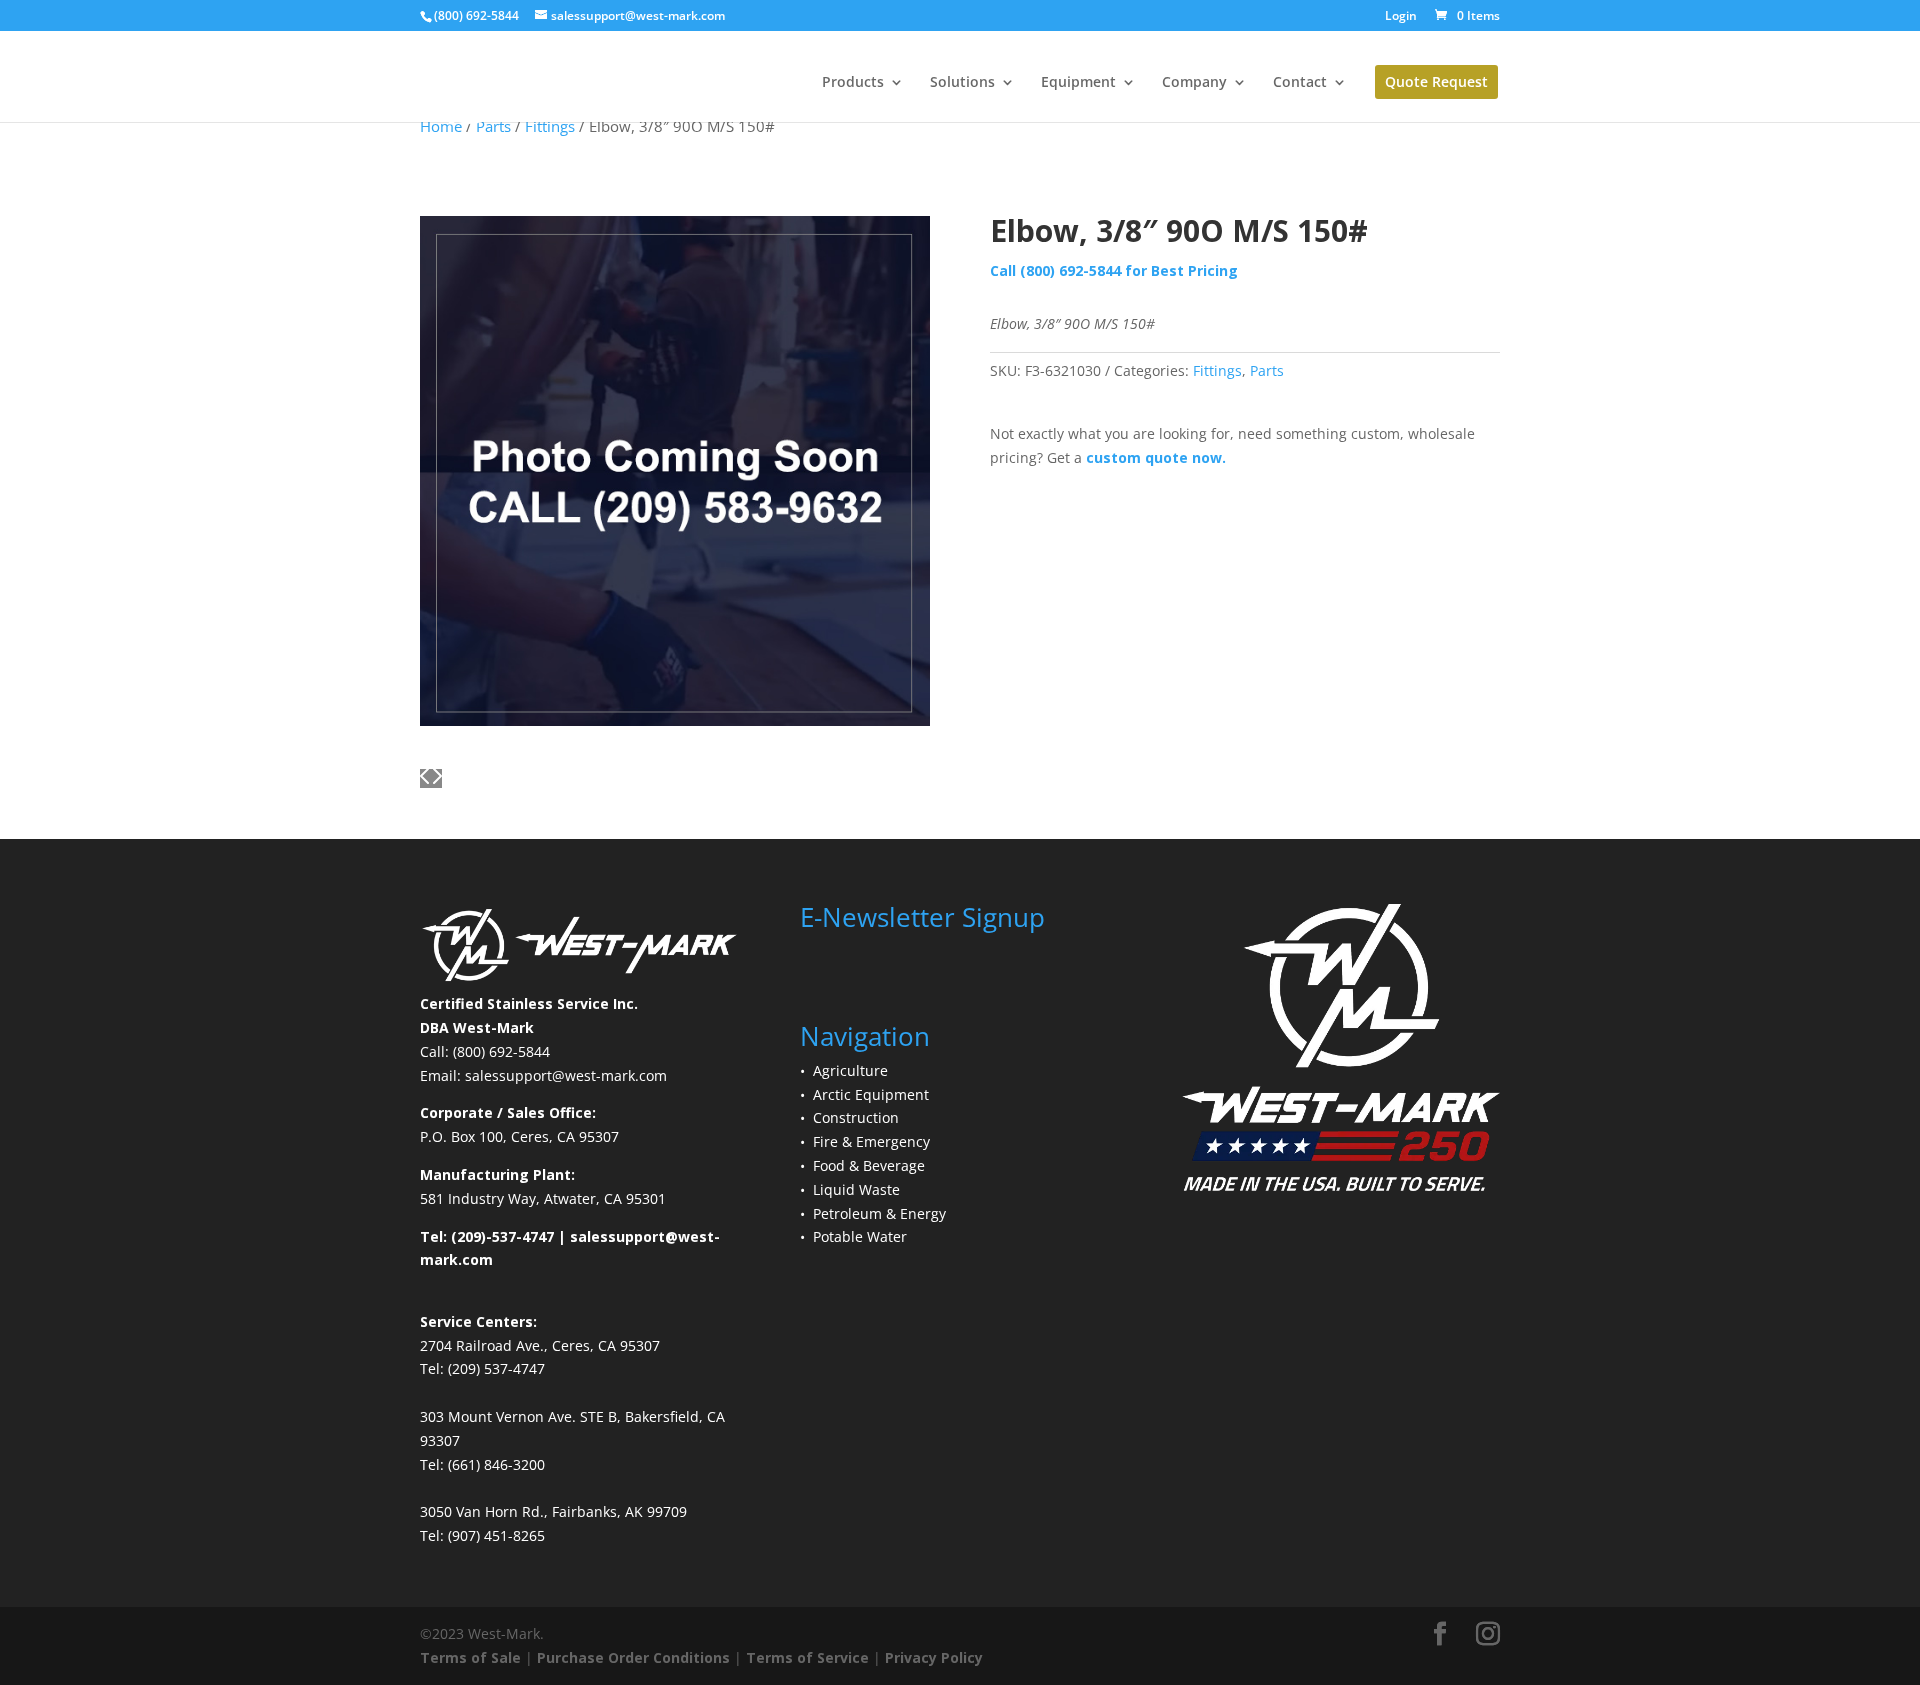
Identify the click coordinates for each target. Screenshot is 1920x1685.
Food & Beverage (869, 1165)
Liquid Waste (856, 1189)
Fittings (1217, 370)
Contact (1300, 83)
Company (1194, 83)
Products (853, 83)
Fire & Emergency (871, 1141)
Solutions (962, 83)
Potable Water (860, 1236)
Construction (856, 1117)
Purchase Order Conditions (633, 1657)
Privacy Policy (934, 1657)
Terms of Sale (470, 1657)
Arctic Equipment (871, 1094)
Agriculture (850, 1070)
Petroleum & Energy (879, 1213)
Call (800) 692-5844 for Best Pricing (1114, 270)
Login (1401, 17)
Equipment (1078, 83)
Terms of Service (807, 1657)
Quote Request (1436, 81)
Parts (1267, 370)
